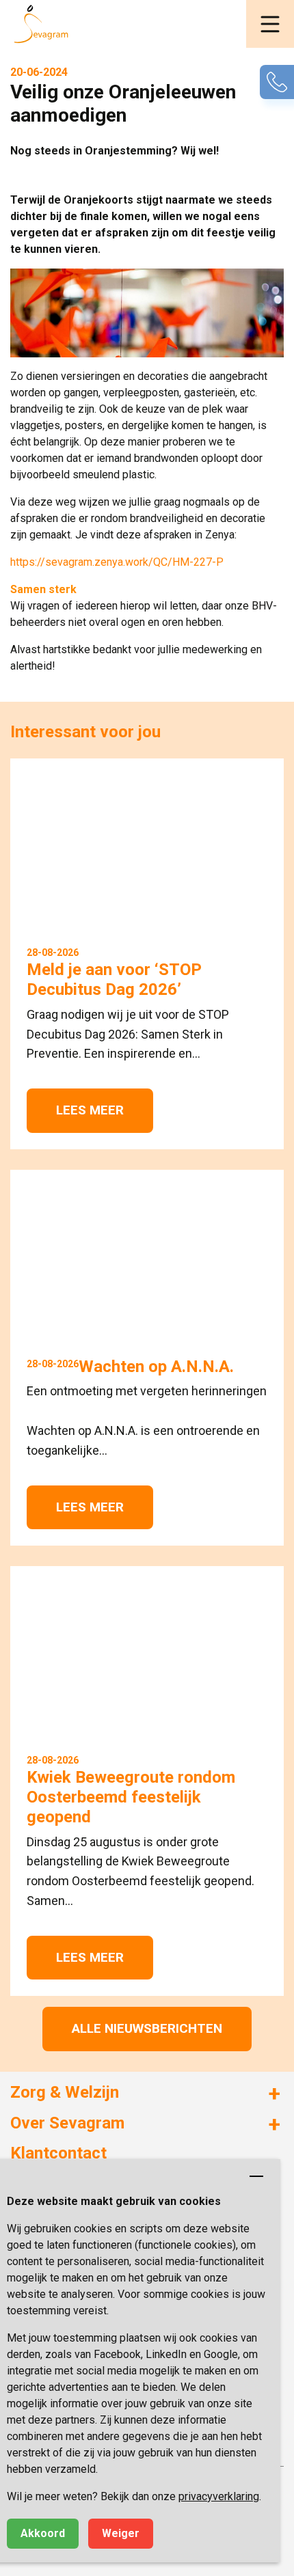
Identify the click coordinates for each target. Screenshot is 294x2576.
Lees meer (90, 1110)
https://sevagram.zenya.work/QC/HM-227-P (117, 562)
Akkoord (43, 2533)
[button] (270, 24)
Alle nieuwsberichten (147, 2028)
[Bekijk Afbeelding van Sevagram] (147, 313)
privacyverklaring (219, 2496)
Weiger (121, 2533)
